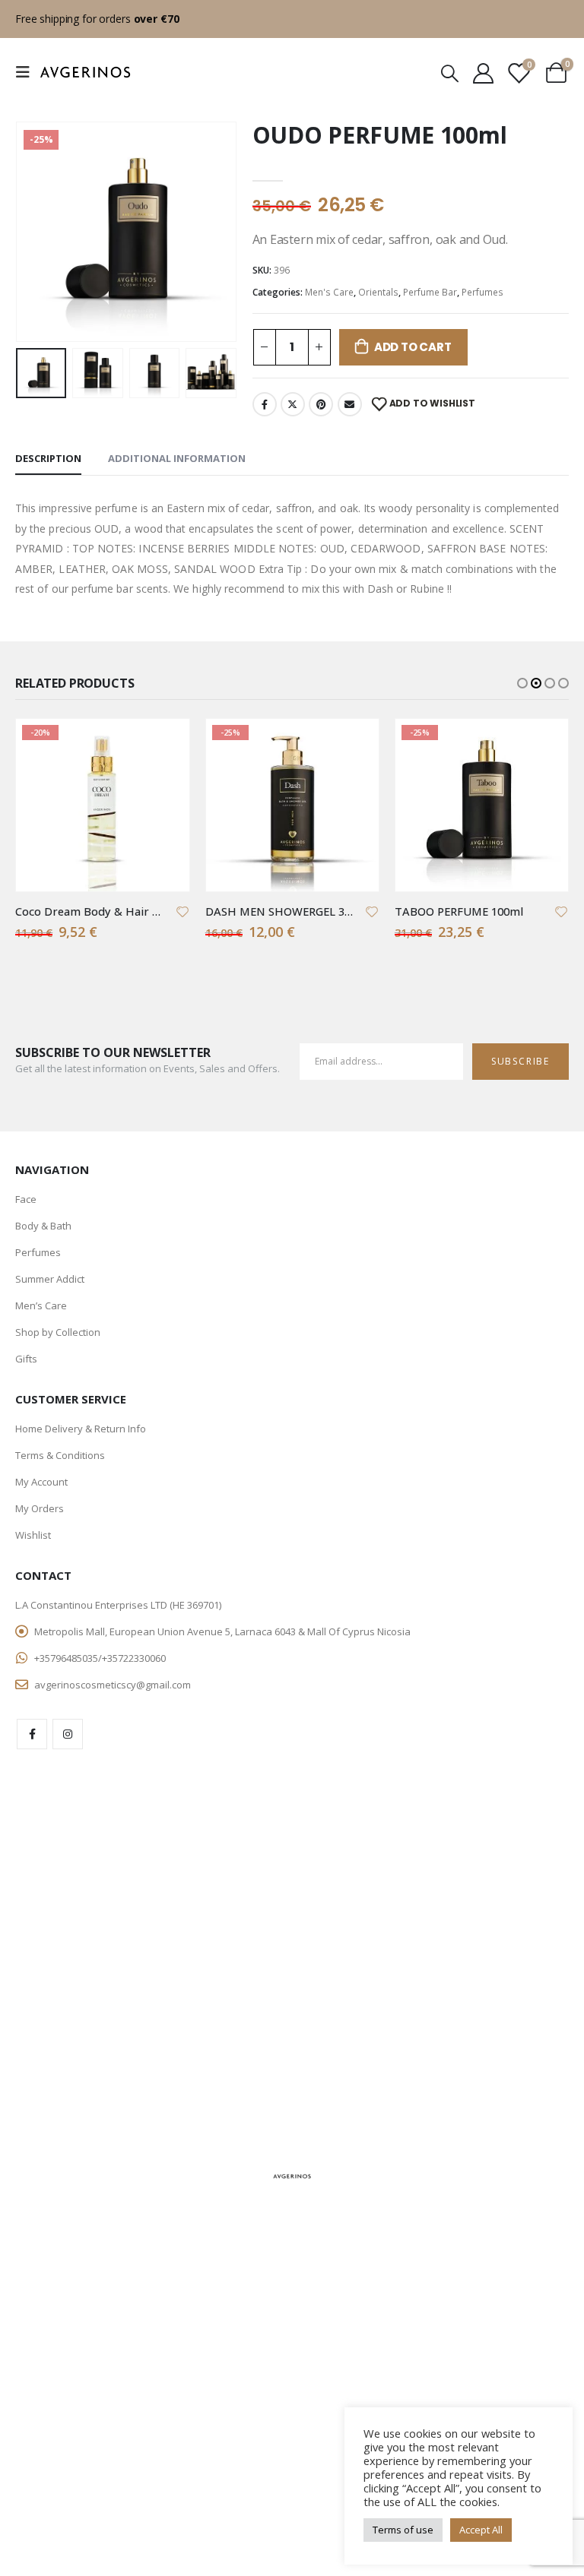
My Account (41, 1482)
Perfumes (482, 292)
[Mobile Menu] (27, 72)
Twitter (293, 404)
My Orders (40, 1508)
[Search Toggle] (449, 73)
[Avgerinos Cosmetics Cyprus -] (85, 72)
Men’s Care (41, 1305)
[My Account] (483, 73)
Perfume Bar (430, 292)
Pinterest (321, 404)
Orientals (378, 292)
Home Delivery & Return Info (81, 1429)
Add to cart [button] (164, 744)
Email (350, 404)
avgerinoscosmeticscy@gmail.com (113, 1685)
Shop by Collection (58, 1332)
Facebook (265, 404)
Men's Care (329, 292)
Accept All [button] (481, 2530)
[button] (34, 232)
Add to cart (413, 347)
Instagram (68, 1734)
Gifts (26, 1359)
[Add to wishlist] (182, 911)
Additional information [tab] (177, 458)
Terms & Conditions (60, 1455)
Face (26, 1199)
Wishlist (33, 1535)
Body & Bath (43, 1226)
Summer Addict (50, 1279)
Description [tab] (48, 458)
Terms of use (403, 2530)
